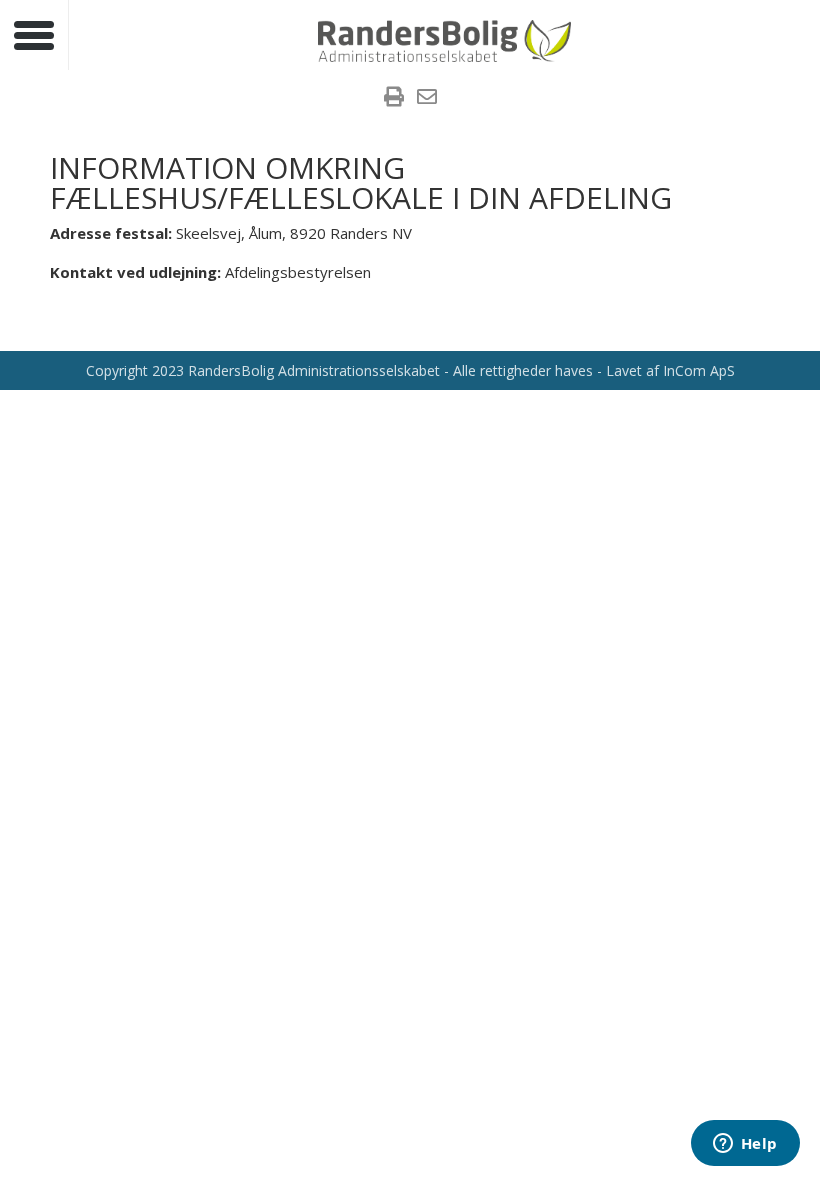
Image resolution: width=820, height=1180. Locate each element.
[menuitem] (394, 99)
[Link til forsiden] (445, 39)
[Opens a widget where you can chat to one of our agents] (745, 1145)
